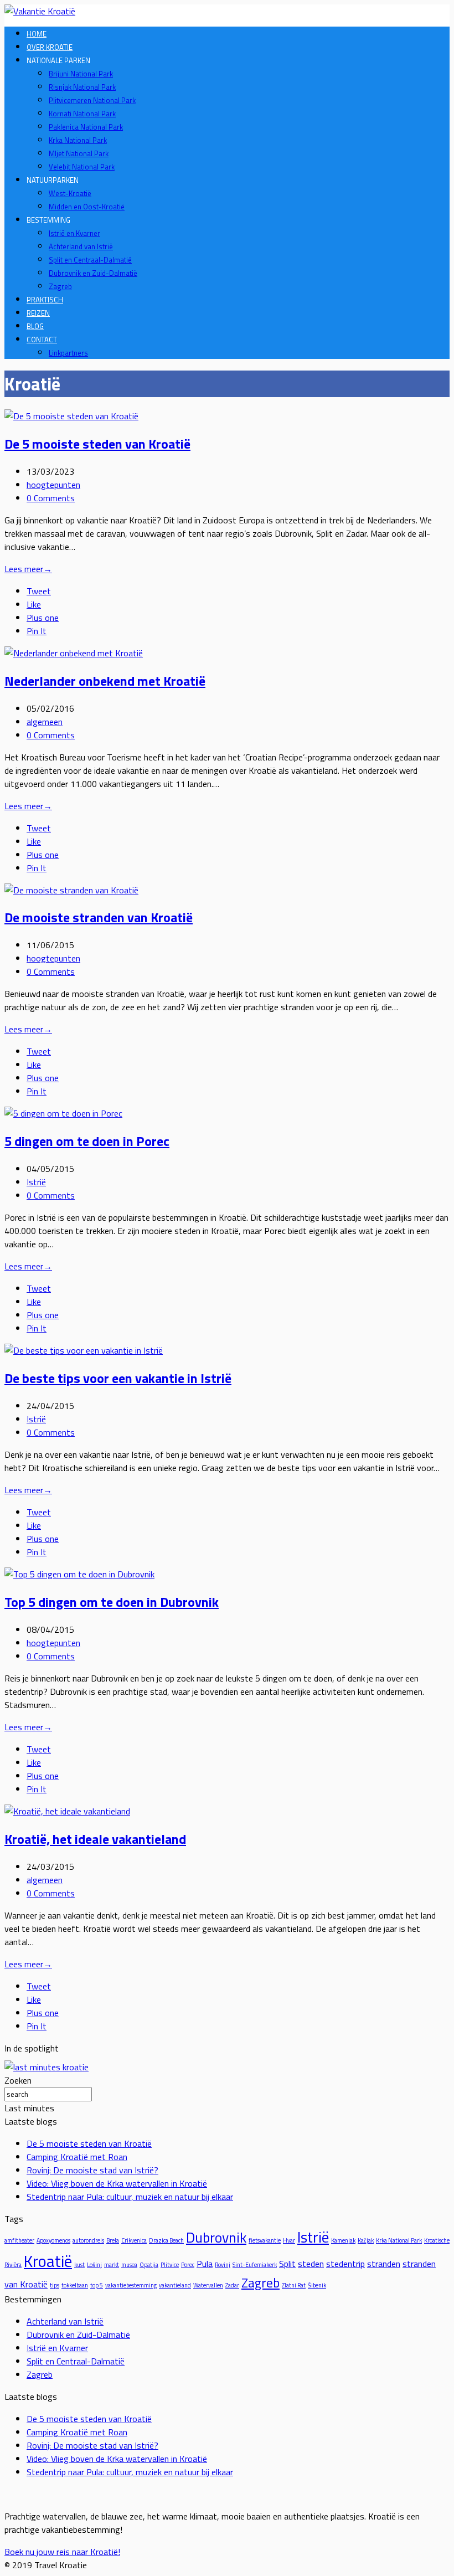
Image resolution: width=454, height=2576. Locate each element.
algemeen (45, 722)
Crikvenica (134, 2240)
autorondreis (88, 2240)
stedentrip (345, 2264)
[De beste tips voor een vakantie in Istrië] (84, 1350)
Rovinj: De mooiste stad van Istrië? (92, 2170)
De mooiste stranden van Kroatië (99, 917)
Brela (113, 2240)
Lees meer (28, 569)
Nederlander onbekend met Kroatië (105, 681)
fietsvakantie (265, 2240)
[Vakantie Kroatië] (40, 11)
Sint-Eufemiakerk (255, 2265)
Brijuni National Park (81, 74)
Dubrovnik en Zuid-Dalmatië (93, 273)
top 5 (97, 2285)
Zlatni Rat (294, 2285)
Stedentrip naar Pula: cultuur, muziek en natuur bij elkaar (130, 2197)
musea (129, 2265)
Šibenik (317, 2285)
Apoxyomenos (53, 2240)
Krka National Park (78, 140)
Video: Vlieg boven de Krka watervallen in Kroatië (117, 2183)
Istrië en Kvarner (74, 233)
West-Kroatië (70, 193)
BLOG (35, 326)
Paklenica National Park (86, 127)
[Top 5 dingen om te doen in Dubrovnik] (79, 1574)
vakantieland (175, 2285)
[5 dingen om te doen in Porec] (63, 1113)
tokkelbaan (75, 2285)
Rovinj (223, 2265)
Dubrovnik (216, 2237)
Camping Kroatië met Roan (77, 2157)
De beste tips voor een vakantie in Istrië (118, 1378)
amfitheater (19, 2240)
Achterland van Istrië (81, 246)
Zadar (232, 2285)
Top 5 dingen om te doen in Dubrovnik (112, 1602)
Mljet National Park (79, 153)
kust (79, 2265)
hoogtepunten (53, 485)
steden (311, 2264)
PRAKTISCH (45, 300)
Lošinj (94, 2265)
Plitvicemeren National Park (92, 100)
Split (287, 2264)
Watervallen (208, 2285)
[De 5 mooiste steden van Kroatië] (71, 416)
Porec (188, 2265)
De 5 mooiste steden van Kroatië (97, 444)
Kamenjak (343, 2240)
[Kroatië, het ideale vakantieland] (67, 1811)
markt (112, 2265)
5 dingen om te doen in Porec (87, 1141)
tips (55, 2285)
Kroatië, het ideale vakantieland (95, 1839)
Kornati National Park (82, 114)
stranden (384, 2264)
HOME (37, 34)
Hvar (289, 2240)
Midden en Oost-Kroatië (87, 207)
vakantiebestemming (131, 2285)
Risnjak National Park (82, 87)
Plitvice (170, 2265)
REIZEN (38, 313)
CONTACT (42, 340)
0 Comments (51, 498)
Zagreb (60, 286)
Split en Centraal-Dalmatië (90, 260)
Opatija (149, 2265)
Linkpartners (68, 353)
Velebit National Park (82, 167)
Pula (205, 2264)
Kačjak (366, 2240)
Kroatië (48, 2261)
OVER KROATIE (50, 47)
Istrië (36, 1182)
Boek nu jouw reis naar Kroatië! (62, 2552)
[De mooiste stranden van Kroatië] (71, 890)
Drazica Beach (166, 2240)
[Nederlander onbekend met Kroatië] (74, 653)
